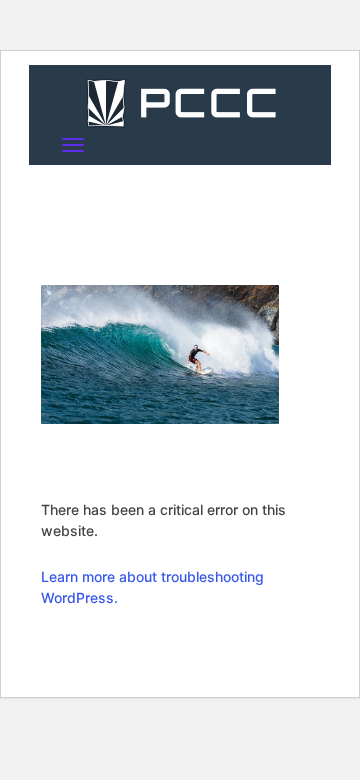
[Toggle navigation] (73, 145)
